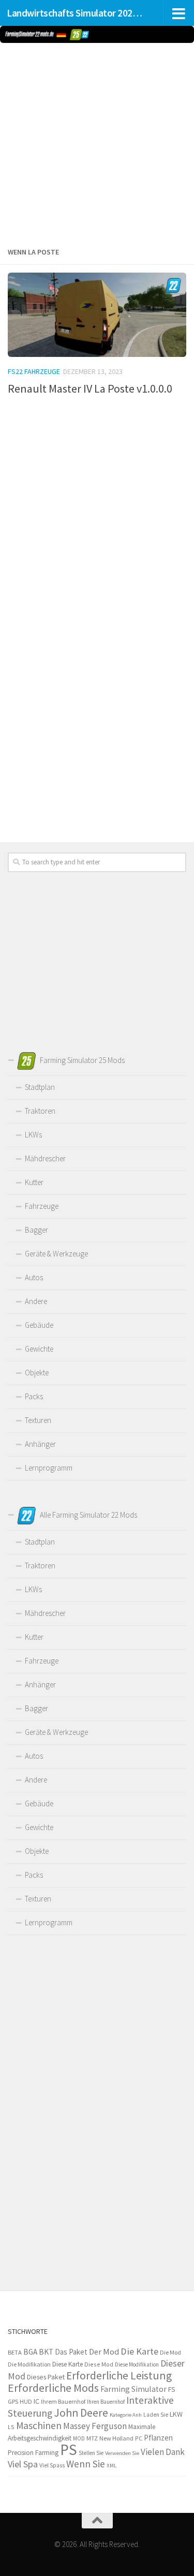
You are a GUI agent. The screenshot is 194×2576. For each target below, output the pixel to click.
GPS (13, 2401)
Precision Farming (33, 2453)
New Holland (116, 2438)
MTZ (92, 2438)
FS (171, 2390)
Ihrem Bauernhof (63, 2401)
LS (11, 2427)
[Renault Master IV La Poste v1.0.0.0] (97, 315)
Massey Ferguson (95, 2426)
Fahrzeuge (42, 1206)
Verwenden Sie (122, 2453)
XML (111, 2465)
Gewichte (39, 1349)
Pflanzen (158, 2438)
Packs (34, 1396)
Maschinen (39, 2425)
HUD (26, 2402)
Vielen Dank (163, 2452)
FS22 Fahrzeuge (34, 371)
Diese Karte (68, 2364)
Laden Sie (156, 2415)
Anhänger (40, 1444)
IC (36, 2401)
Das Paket (71, 2352)
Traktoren (40, 1111)
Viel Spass (52, 2465)
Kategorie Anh (126, 2415)
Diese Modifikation (137, 2364)
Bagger (36, 1230)
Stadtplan (40, 1087)
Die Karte (139, 2351)
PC (139, 2438)
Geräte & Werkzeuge (56, 1254)
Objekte (37, 1373)
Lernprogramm (49, 1468)
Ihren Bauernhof (106, 2402)
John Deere (81, 2413)
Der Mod (104, 2352)
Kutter (34, 1182)
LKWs (33, 1135)
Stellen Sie (91, 2453)
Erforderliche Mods (53, 2388)
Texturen (38, 1420)
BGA (30, 2352)
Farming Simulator (133, 2389)
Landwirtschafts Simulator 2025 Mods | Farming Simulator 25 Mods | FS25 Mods (77, 13)
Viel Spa (23, 2464)
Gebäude (39, 1325)
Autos (34, 1277)
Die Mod (170, 2352)
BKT (46, 2352)
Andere (36, 1301)
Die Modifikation (29, 2364)
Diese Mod (99, 2364)
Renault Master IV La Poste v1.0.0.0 (90, 388)
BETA (15, 2352)
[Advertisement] (97, 143)
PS (69, 2450)
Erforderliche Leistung (119, 2376)
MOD (79, 2438)
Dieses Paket (46, 2377)
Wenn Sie (86, 2464)
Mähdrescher (45, 1158)
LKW (176, 2414)
